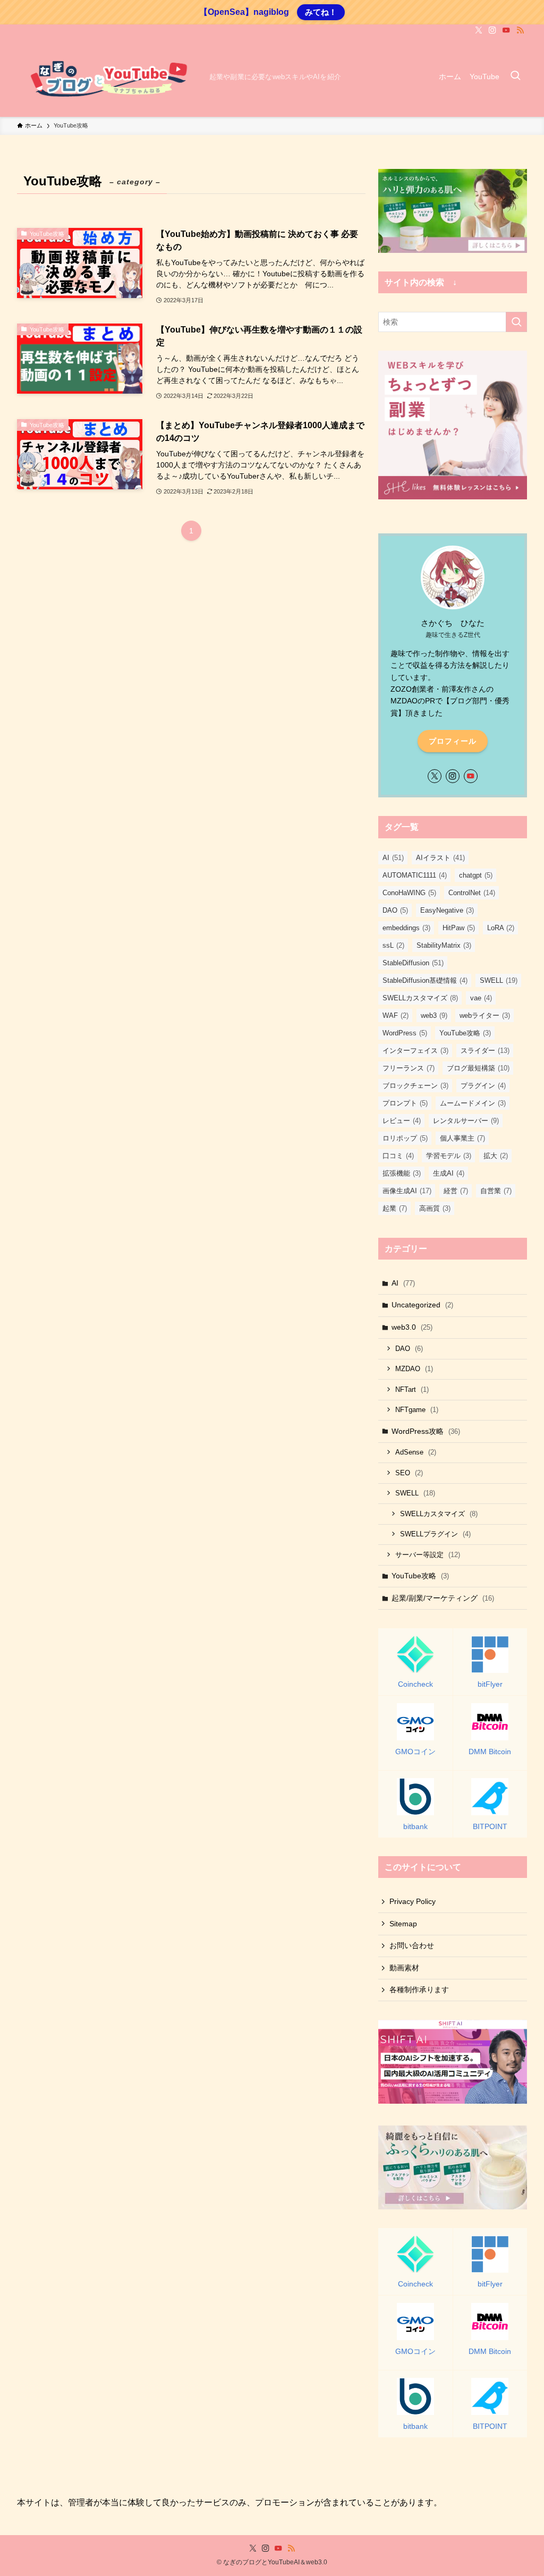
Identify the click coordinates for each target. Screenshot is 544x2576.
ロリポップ (405, 1138)
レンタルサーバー (466, 1121)
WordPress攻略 (426, 1431)
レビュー (402, 1121)
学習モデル (449, 1156)
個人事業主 (462, 1138)
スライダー (485, 1051)
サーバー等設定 (428, 1555)
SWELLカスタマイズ (420, 998)
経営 (456, 1191)
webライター (485, 1015)
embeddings (406, 928)
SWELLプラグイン (435, 1534)
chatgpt (476, 875)
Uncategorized (422, 1305)
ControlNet (472, 893)
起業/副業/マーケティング (443, 1598)
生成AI (449, 1173)
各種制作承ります (419, 1990)
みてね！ (321, 12)
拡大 (496, 1156)
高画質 (435, 1208)
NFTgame (417, 1410)
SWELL (499, 980)
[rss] (520, 30)
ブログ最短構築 (478, 1068)
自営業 (496, 1191)
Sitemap (403, 1924)
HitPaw (459, 928)
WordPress (405, 1033)
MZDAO (414, 1369)
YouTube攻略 (465, 1033)
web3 (434, 1015)
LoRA (501, 928)
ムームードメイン (473, 1103)
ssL (393, 945)
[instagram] (492, 30)
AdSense (416, 1452)
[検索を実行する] (516, 322)
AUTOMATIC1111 (415, 875)
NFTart (412, 1389)
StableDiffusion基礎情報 (425, 980)
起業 (395, 1208)
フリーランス (409, 1068)
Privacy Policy (413, 1901)
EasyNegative (447, 910)
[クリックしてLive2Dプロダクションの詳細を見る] (453, 211)
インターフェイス (415, 1051)
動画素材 (404, 1968)
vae (481, 998)
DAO (395, 910)
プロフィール (453, 741)
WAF (396, 1015)
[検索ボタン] (515, 76)
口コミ (398, 1156)
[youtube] (506, 30)
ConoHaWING (409, 893)
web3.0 (412, 1327)
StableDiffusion (413, 963)
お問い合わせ (412, 1945)
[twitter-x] (479, 30)
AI (393, 858)
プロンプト (405, 1103)
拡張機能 (402, 1173)
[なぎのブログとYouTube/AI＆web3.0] (109, 76)
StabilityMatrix (444, 945)
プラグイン (483, 1086)
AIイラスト (440, 858)
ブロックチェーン (415, 1086)
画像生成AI (407, 1191)
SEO (409, 1473)
